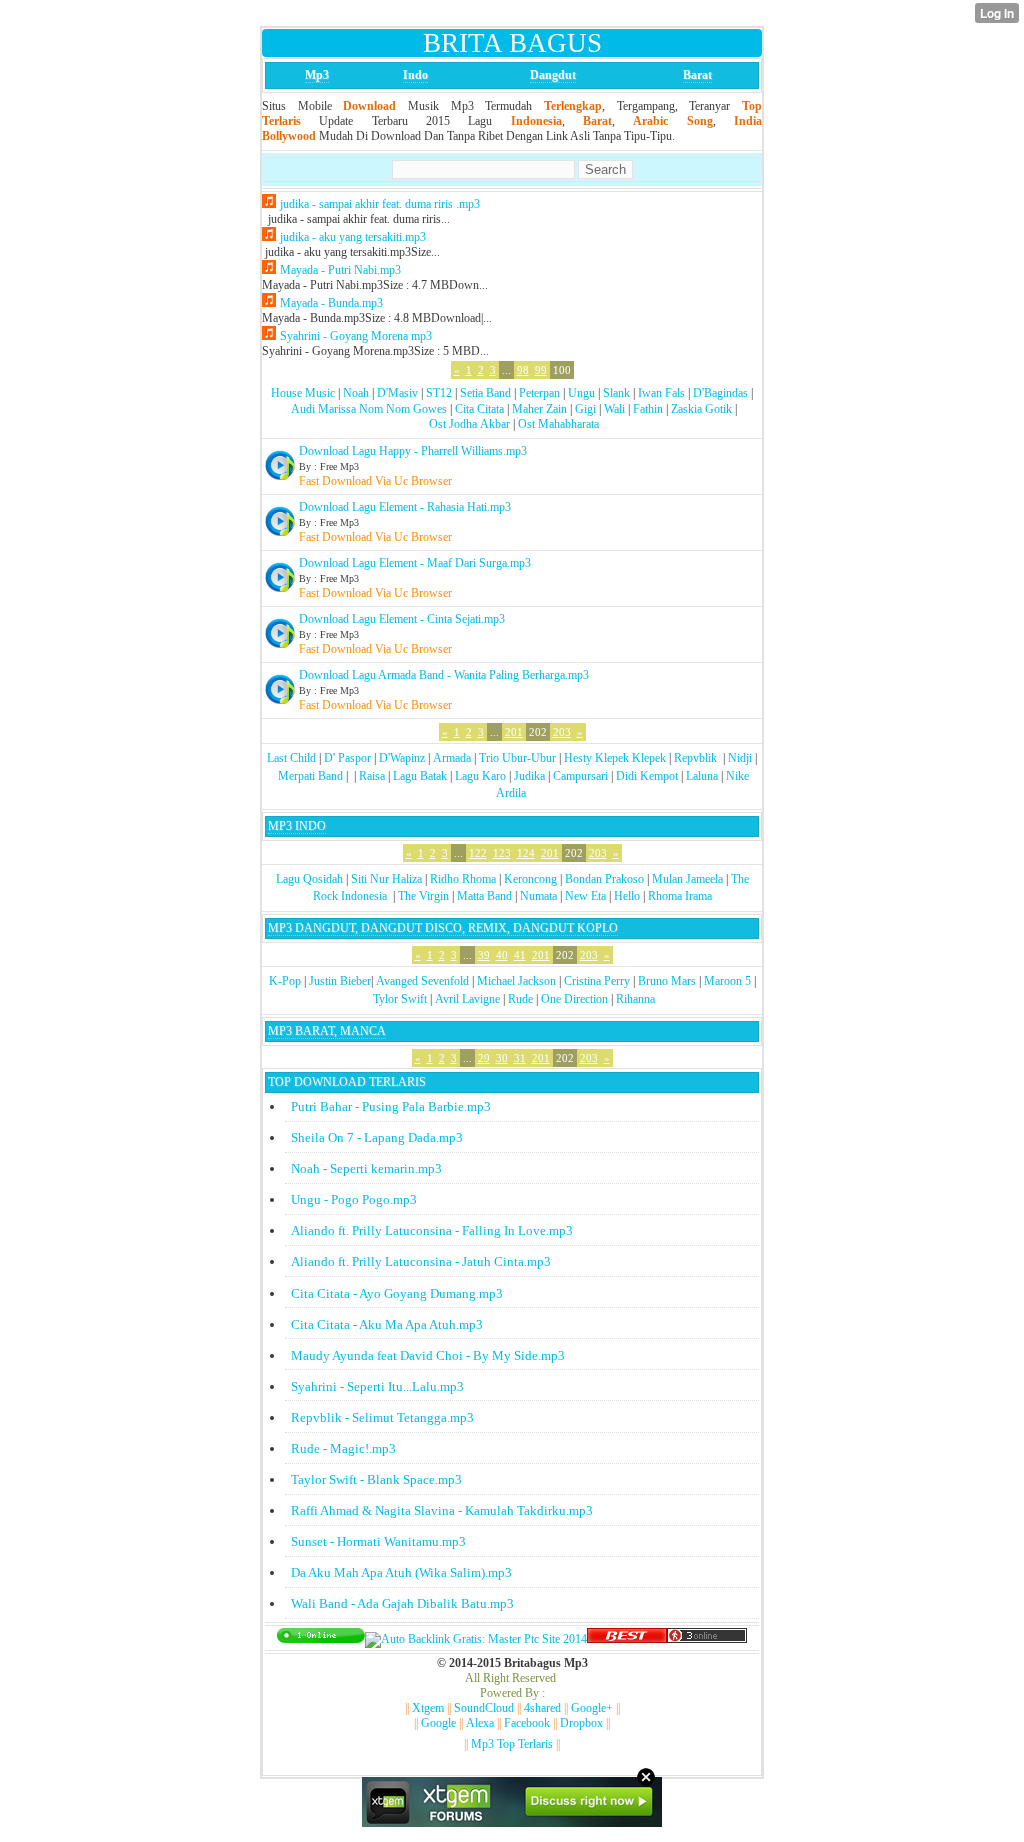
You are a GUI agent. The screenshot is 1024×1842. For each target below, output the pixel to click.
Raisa (372, 776)
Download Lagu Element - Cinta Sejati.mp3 (402, 619)
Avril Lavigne (467, 999)
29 (484, 1058)
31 (520, 1058)
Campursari (580, 776)
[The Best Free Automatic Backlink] (627, 1639)
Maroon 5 (727, 981)
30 (502, 1058)
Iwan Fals (661, 393)
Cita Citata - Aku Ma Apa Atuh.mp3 (387, 1324)
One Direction (574, 999)
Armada (452, 758)
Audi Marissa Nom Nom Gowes (369, 409)
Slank (616, 393)
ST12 (439, 393)
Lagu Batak (420, 776)
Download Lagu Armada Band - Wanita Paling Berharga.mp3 (444, 675)
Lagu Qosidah (309, 879)
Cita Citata (479, 409)
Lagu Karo (480, 776)
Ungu (581, 393)
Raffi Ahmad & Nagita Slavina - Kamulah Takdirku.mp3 (442, 1510)
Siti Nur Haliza (386, 879)
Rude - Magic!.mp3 (343, 1448)
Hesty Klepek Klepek (615, 758)
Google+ (592, 1708)
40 (502, 955)
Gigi (585, 409)
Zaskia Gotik (701, 409)
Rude (520, 999)
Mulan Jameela (687, 879)
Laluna (702, 776)
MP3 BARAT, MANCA (327, 1031)
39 (484, 955)
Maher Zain (539, 409)
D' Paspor (347, 758)
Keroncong (530, 879)
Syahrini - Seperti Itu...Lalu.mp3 (377, 1386)
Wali (614, 409)
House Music (303, 393)
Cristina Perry (597, 981)
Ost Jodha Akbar (469, 424)
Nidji (740, 758)
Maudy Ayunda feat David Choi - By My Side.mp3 (428, 1355)
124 (526, 853)
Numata (538, 896)
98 (523, 370)
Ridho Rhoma (463, 879)
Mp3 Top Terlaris (512, 1744)
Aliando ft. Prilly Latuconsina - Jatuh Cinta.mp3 (421, 1261)
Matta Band (484, 896)
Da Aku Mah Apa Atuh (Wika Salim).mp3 (401, 1572)
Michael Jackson (516, 981)
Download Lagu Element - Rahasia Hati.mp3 (405, 507)
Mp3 (317, 75)
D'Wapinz (402, 758)
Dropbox (581, 1723)
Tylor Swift (400, 999)
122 (478, 853)
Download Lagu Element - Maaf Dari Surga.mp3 (415, 563)
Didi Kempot (647, 776)
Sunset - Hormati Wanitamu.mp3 (378, 1541)
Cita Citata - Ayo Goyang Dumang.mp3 (397, 1293)
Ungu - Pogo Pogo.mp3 (354, 1199)
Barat (697, 75)
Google (438, 1723)
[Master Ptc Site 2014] (476, 1639)
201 (514, 732)
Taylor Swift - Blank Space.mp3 (376, 1479)
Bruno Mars (667, 981)
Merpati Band (310, 776)
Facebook (527, 1723)
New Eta (585, 896)
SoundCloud (484, 1708)
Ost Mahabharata (558, 424)
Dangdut (553, 75)
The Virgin (423, 896)
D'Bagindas (720, 393)
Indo (415, 75)
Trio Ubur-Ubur (517, 758)
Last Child (291, 758)
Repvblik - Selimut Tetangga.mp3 (382, 1417)
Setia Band (485, 393)
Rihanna (635, 999)
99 (541, 370)
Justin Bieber (340, 981)
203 (562, 732)
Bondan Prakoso (604, 879)
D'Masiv (397, 393)
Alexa (480, 1723)
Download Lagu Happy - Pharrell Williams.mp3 (413, 451)
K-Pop (285, 981)
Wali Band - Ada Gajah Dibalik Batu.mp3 (402, 1603)
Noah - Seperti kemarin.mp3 (366, 1168)
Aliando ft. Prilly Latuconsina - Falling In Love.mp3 (432, 1230)
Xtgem (428, 1708)
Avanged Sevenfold (422, 981)
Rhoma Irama (680, 896)
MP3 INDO (297, 826)
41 (520, 955)
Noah (356, 393)
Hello (627, 896)
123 (502, 853)
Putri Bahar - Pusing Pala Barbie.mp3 (391, 1106)
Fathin (648, 409)
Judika (529, 776)
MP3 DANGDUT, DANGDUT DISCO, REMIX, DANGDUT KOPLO (443, 928)
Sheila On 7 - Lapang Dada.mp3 (377, 1137)
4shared (542, 1708)
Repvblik (695, 758)
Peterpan (539, 393)
